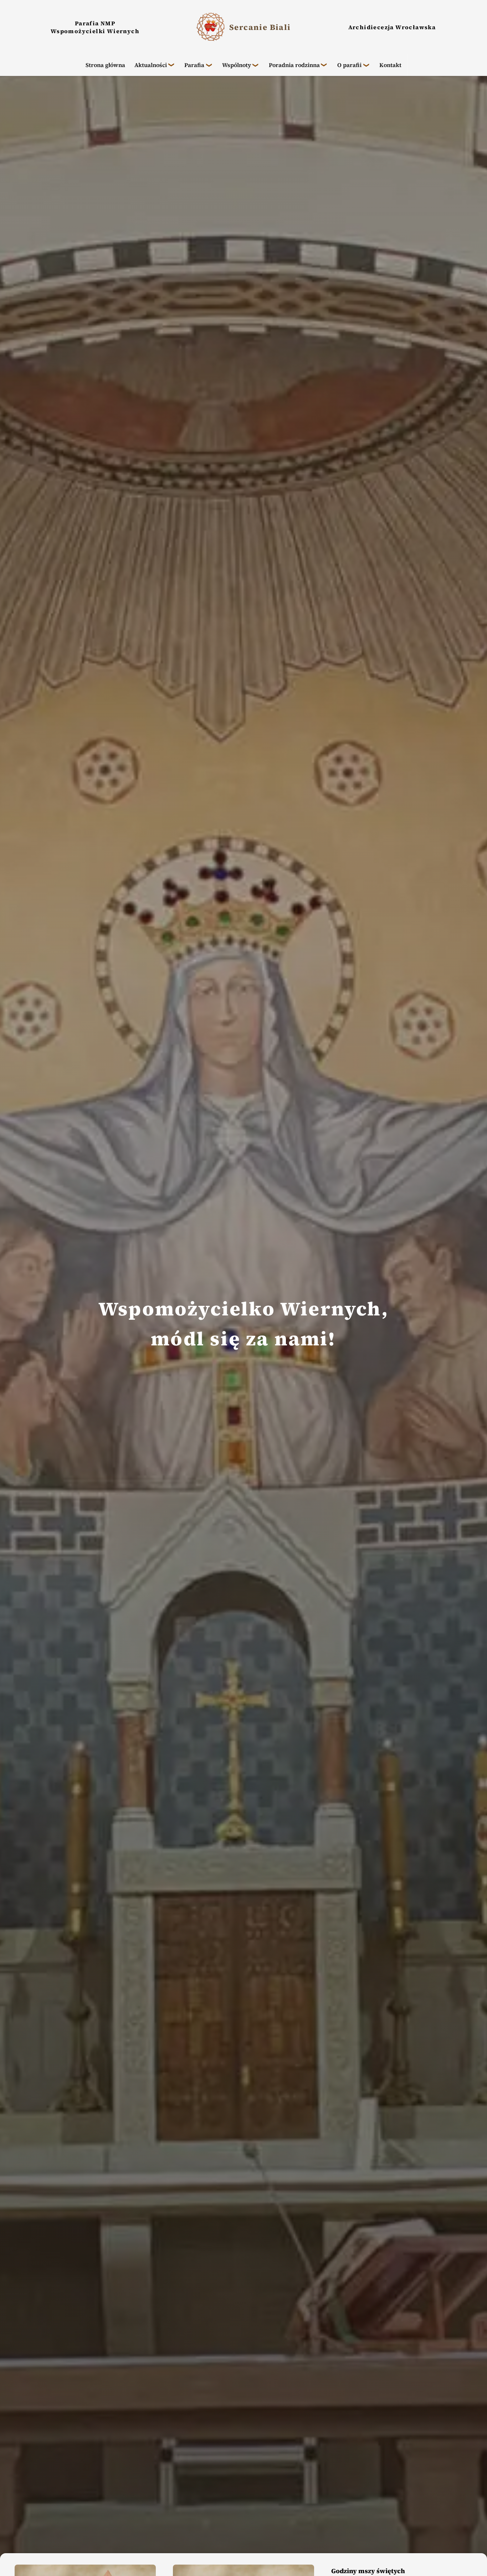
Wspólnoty (237, 65)
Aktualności (151, 65)
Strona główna (105, 65)
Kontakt (390, 65)
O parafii (349, 65)
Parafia (194, 65)
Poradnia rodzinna (294, 65)
